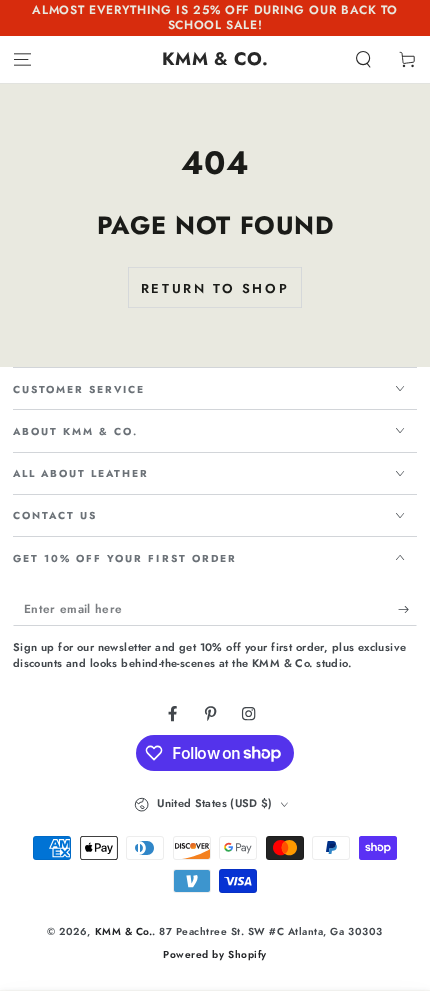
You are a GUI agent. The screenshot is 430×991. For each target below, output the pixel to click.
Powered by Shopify (214, 954)
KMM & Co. (124, 931)
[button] (364, 59)
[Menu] (22, 59)
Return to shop (215, 288)
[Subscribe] (408, 609)
